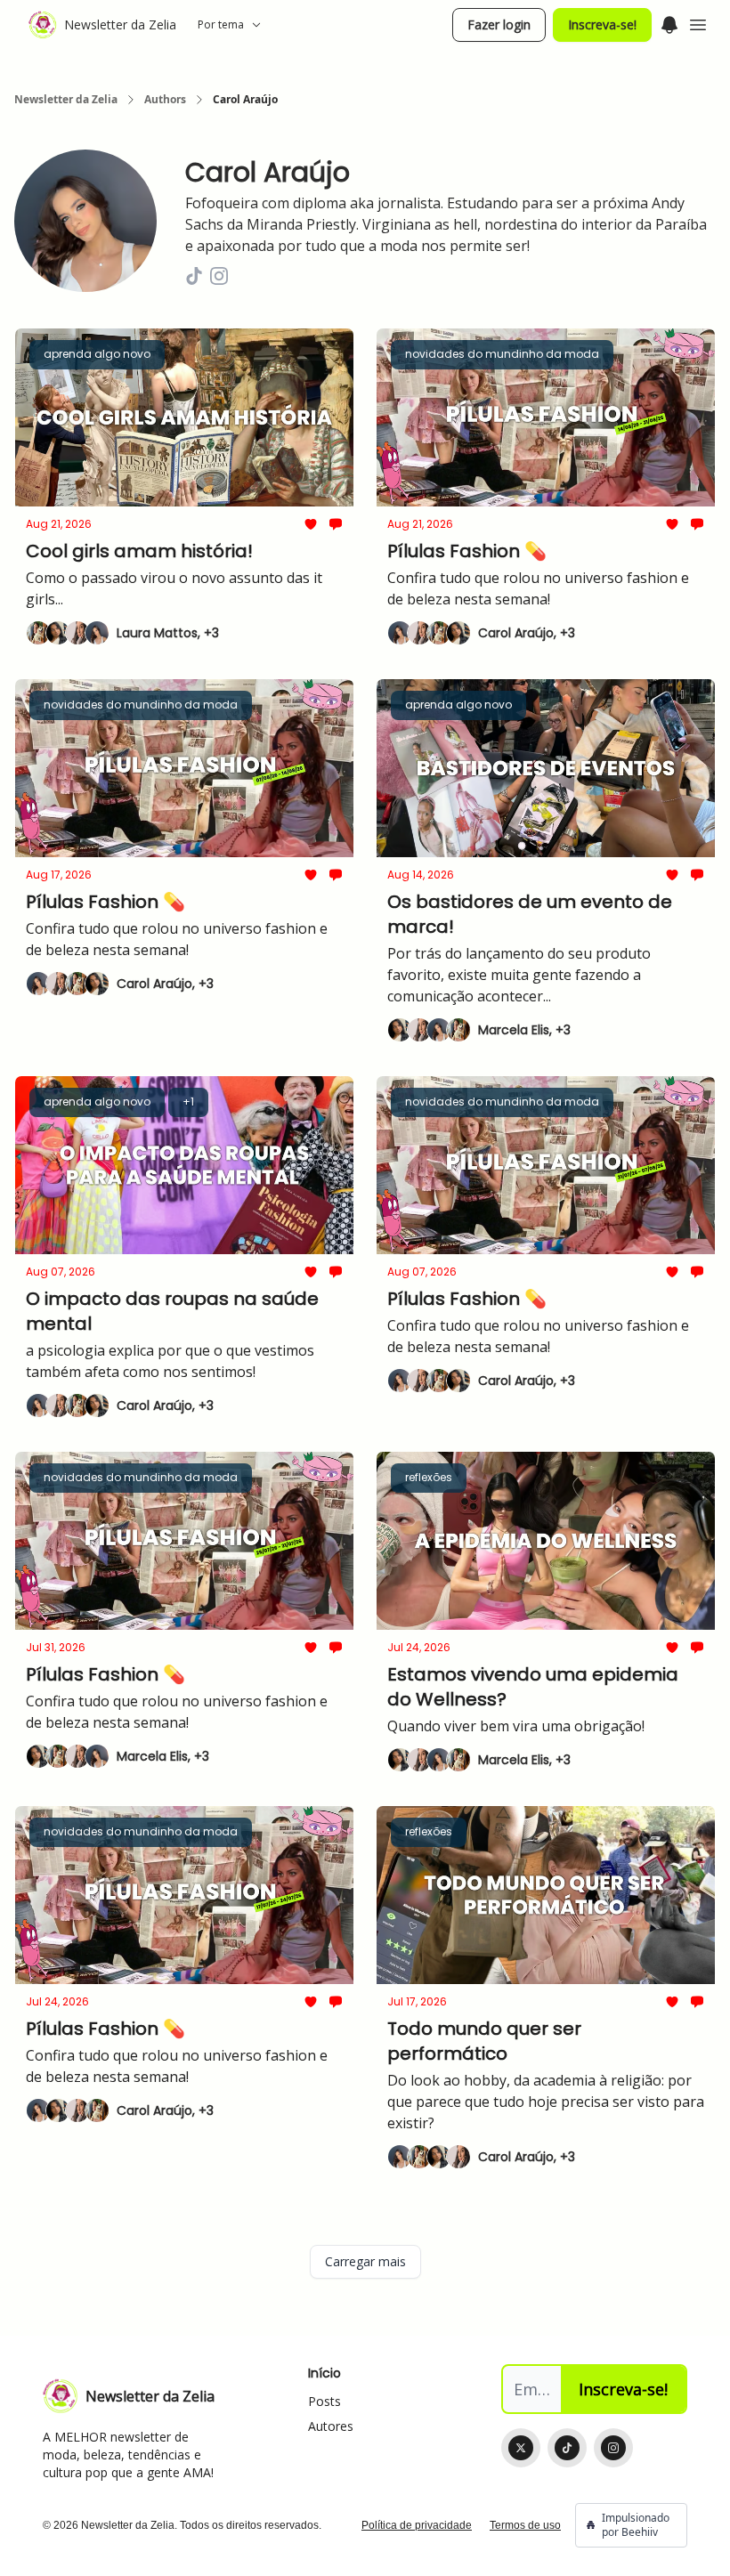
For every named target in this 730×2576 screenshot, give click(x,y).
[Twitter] (521, 2448)
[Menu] (669, 22)
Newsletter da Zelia (66, 100)
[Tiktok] (567, 2448)
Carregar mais (365, 2261)
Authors (165, 100)
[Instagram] (613, 2448)
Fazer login (499, 24)
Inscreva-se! (602, 24)
